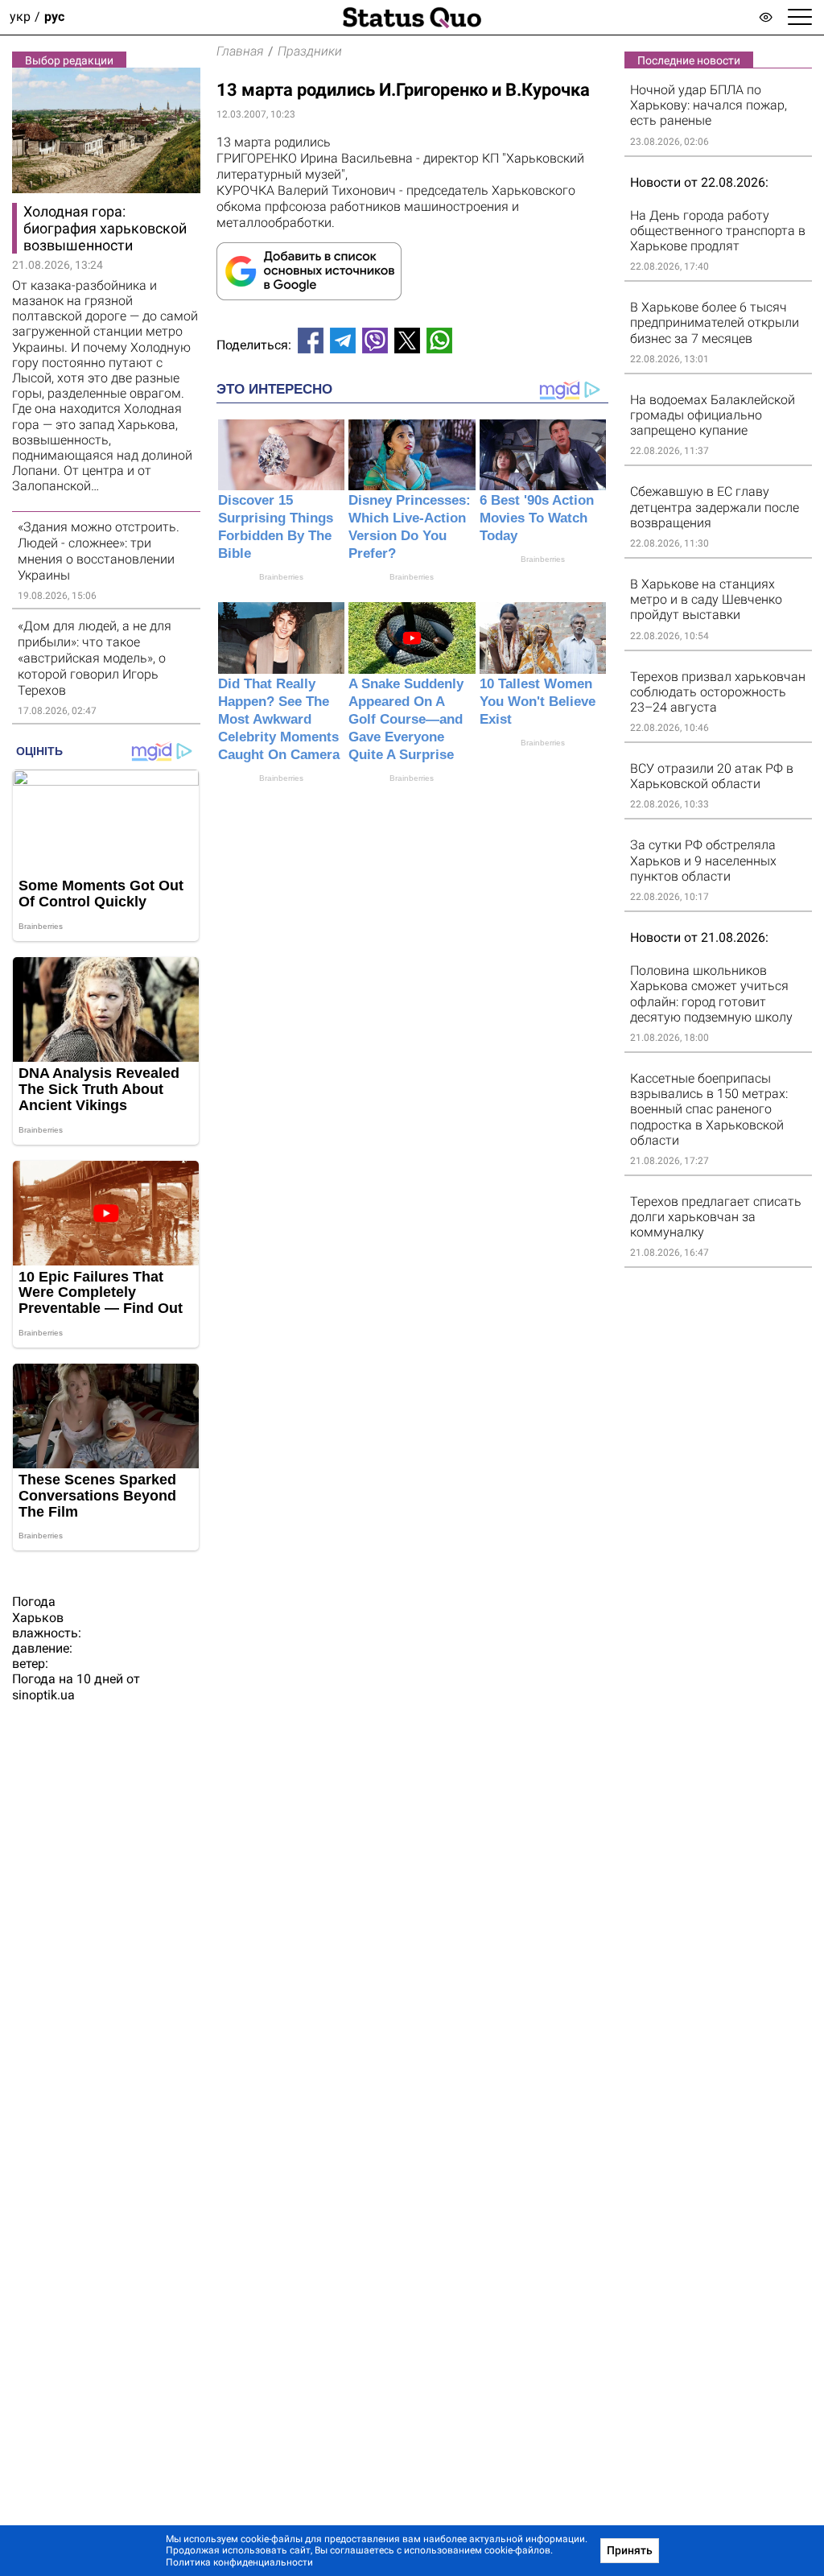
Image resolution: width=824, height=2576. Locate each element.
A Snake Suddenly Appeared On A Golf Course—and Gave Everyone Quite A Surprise (406, 719)
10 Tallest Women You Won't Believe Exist (538, 702)
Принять (630, 2550)
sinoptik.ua (43, 1695)
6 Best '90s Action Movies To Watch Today (537, 518)
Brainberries (281, 577)
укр (20, 17)
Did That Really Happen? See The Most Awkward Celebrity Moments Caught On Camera (279, 719)
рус (54, 17)
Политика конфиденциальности (239, 2562)
